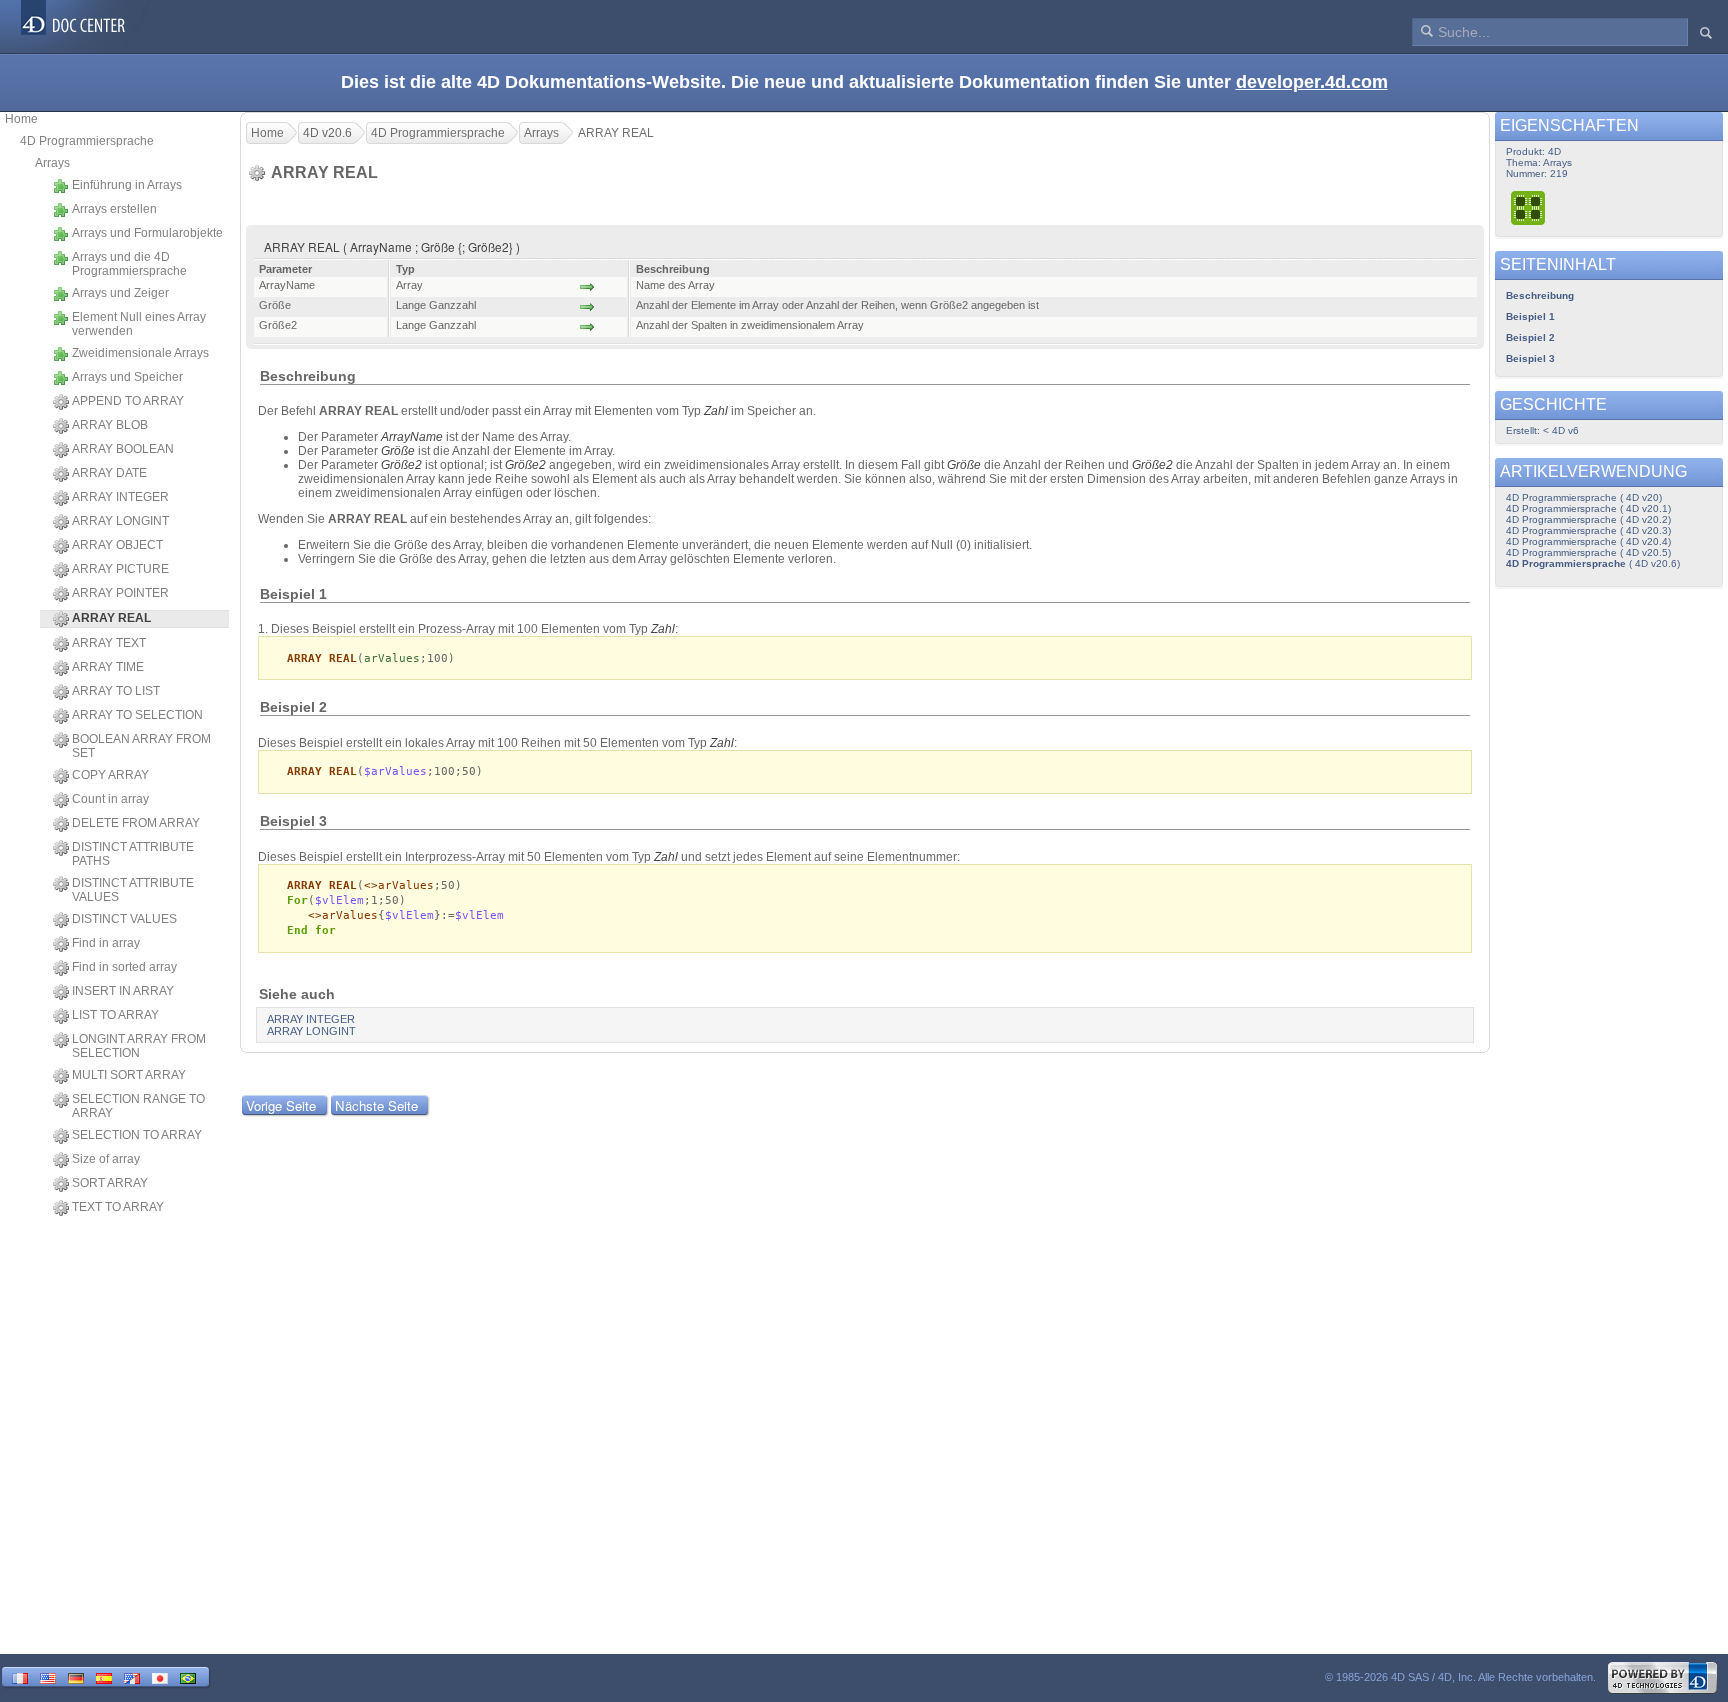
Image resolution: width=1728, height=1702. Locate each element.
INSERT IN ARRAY (123, 991)
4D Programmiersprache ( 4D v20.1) (1588, 508)
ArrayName (412, 437)
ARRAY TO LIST (116, 691)
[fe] (132, 1676)
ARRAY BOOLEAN (123, 449)
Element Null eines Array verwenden (139, 324)
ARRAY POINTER (120, 593)
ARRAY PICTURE (120, 569)
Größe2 (401, 465)
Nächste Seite (376, 1105)
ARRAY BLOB (110, 425)
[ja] (160, 1676)
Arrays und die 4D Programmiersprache (129, 264)
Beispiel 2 (1530, 337)
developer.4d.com (1312, 82)
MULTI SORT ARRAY (129, 1075)
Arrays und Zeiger (120, 293)
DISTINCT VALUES (124, 919)
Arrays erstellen (114, 209)
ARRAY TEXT (109, 643)
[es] (104, 1676)
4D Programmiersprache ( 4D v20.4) (1588, 541)
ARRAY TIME (108, 667)
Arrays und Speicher (127, 377)
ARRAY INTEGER (120, 497)
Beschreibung (1540, 295)
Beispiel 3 (1530, 358)
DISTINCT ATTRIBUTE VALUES (133, 890)
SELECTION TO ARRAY (137, 1135)
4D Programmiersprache (87, 141)
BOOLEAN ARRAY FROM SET (141, 746)
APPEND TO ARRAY (128, 401)
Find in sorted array (124, 967)
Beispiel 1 (1530, 316)
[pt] (188, 1676)
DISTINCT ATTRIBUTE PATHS (133, 854)
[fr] (20, 1676)
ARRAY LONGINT (120, 521)
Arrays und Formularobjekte (147, 233)
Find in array (106, 943)
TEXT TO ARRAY (118, 1207)
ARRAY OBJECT (117, 545)
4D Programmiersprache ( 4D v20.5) (1588, 552)
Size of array (106, 1159)
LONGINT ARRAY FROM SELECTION (139, 1046)
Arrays (52, 163)
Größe (398, 451)
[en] (48, 1676)
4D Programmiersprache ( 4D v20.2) (1588, 519)
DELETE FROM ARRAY (136, 823)
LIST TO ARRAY (115, 1015)
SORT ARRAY (110, 1183)
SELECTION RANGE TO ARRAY (138, 1106)
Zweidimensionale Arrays (140, 353)
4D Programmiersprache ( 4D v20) (1584, 497)
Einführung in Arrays (127, 185)
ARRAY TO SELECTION (137, 715)
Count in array (110, 799)
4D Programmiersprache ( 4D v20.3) (1588, 530)
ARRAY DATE (109, 473)
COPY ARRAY (110, 775)
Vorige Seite (281, 1105)
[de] (76, 1676)
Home (21, 119)
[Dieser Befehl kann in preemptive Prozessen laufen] (1529, 207)
